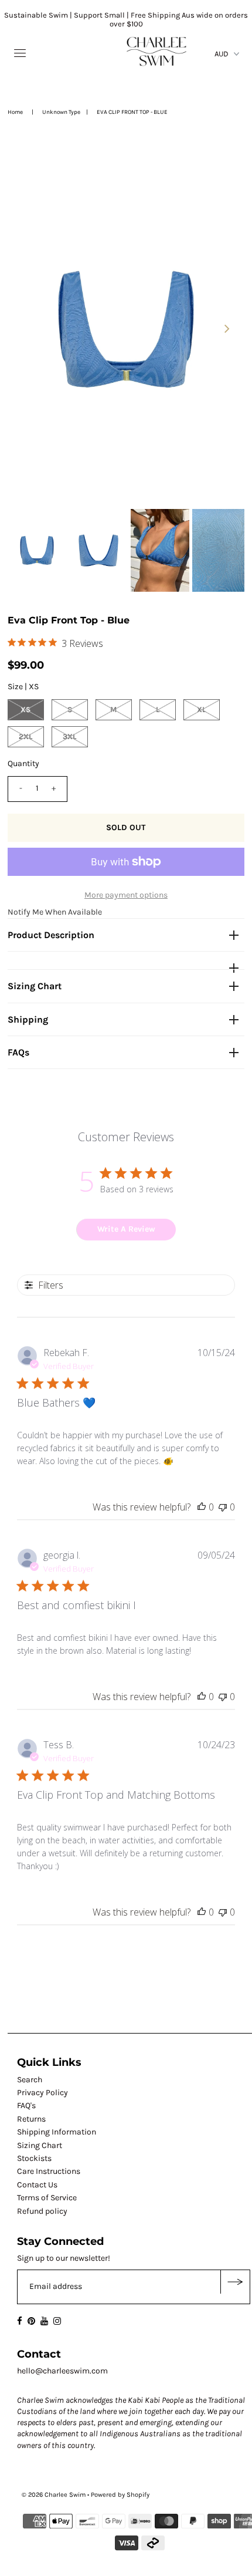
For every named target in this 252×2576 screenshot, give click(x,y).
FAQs (18, 1052)
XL (201, 709)
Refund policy (42, 2211)
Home (15, 112)
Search (30, 2080)
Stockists (34, 2158)
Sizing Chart (35, 986)
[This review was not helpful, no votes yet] (223, 1507)
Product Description (51, 935)
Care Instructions (49, 2171)
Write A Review (126, 1229)
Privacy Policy (42, 2093)
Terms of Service (47, 2198)
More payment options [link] (126, 895)
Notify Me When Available (55, 912)
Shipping (28, 1019)
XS (25, 709)
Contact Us (37, 2185)
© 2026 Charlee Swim (54, 2495)
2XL (25, 736)
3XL (69, 736)
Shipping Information (57, 2132)
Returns (31, 2119)
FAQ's (26, 2105)
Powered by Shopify (120, 2495)
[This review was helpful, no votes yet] (202, 1507)
